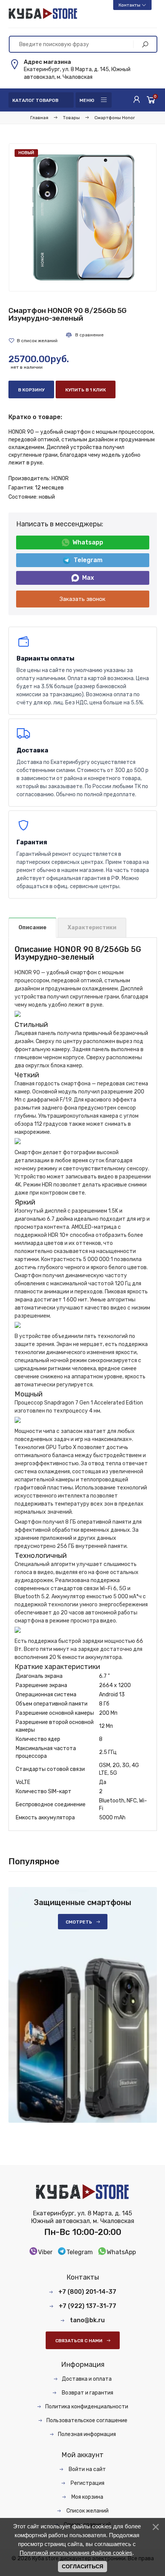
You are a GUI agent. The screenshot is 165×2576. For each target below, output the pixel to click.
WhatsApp (121, 2252)
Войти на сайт (87, 2469)
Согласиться (82, 2566)
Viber (45, 2252)
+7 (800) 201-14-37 (87, 2292)
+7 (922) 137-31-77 (87, 2306)
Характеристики (92, 928)
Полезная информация (87, 2434)
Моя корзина (87, 2497)
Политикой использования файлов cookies (76, 2553)
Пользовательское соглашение (87, 2420)
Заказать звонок (82, 599)
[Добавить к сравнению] (84, 335)
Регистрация (87, 2483)
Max (88, 578)
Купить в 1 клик (86, 390)
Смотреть (79, 1922)
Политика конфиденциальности (87, 2407)
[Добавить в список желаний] (33, 341)
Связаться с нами (79, 2341)
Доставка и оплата (87, 2379)
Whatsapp (88, 542)
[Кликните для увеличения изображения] (83, 217)
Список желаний (87, 2511)
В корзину (31, 390)
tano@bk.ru (87, 2320)
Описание (32, 928)
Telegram (88, 560)
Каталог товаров (35, 100)
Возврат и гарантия (87, 2393)
